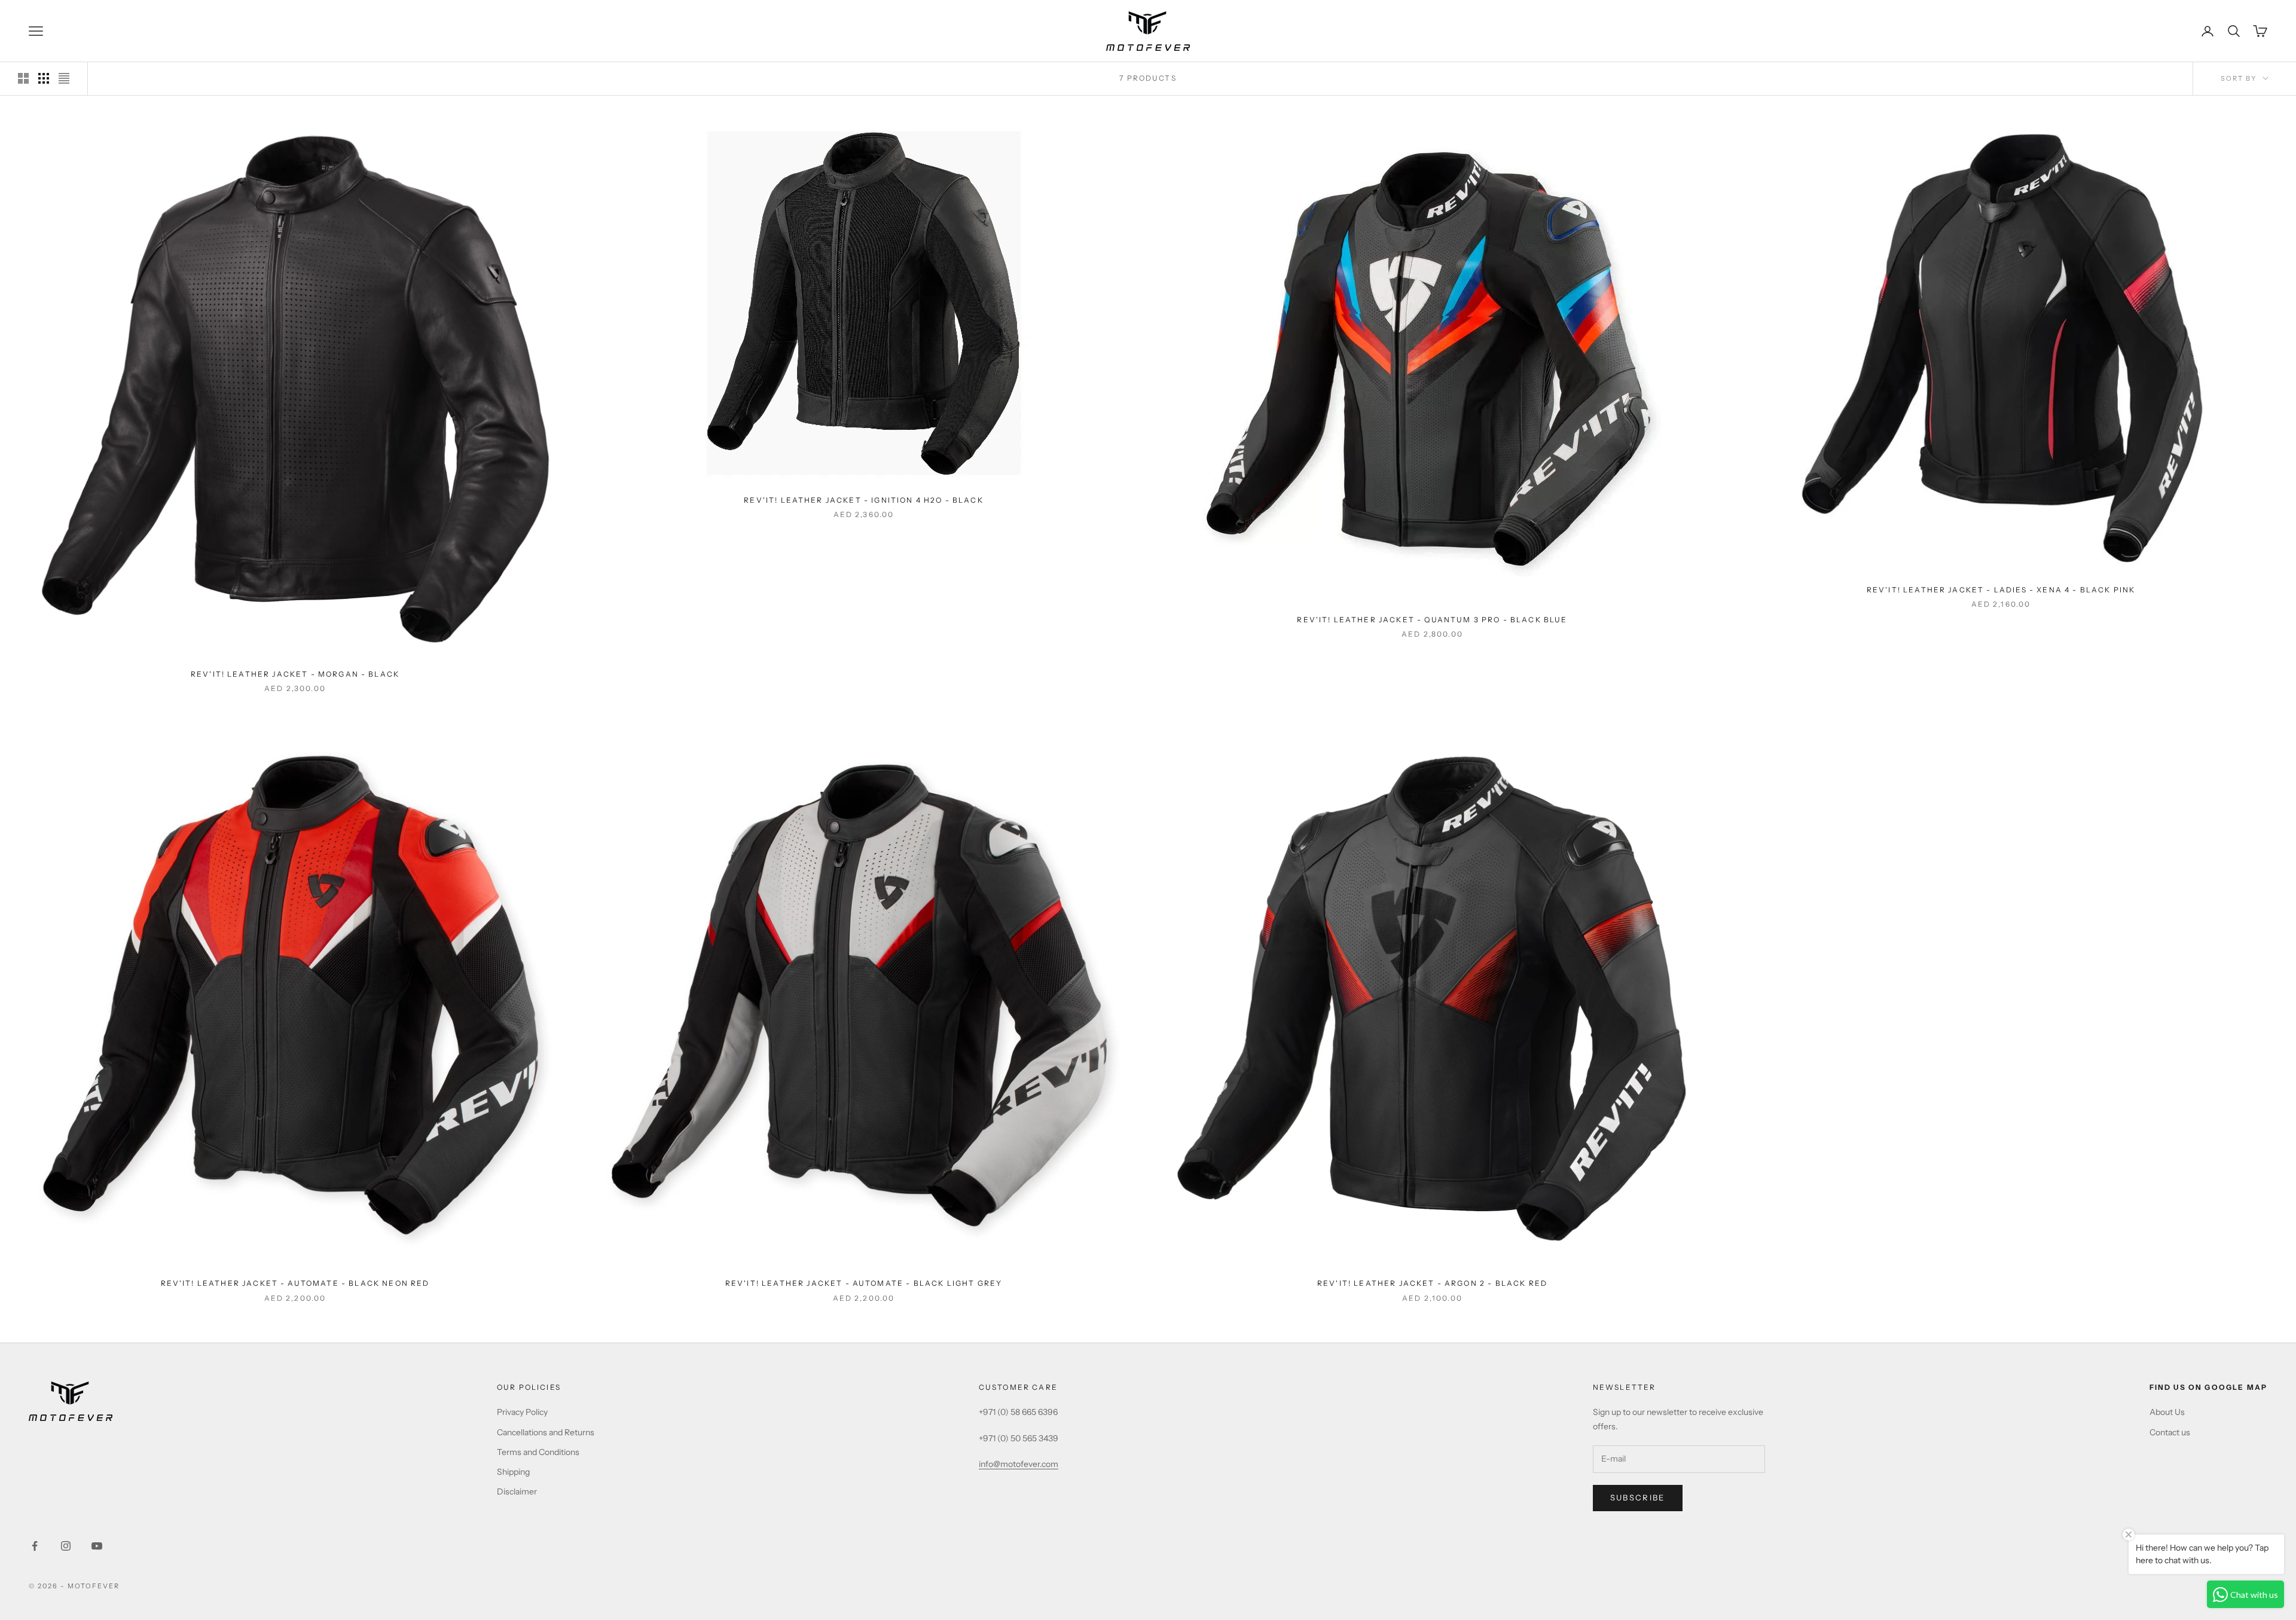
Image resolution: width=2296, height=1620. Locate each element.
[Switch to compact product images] (64, 78)
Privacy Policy (522, 1412)
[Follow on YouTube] (97, 1546)
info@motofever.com (1019, 1464)
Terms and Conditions (538, 1452)
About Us (2167, 1412)
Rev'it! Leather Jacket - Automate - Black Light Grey (864, 1283)
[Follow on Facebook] (35, 1546)
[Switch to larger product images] (23, 78)
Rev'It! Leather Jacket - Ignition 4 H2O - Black (864, 500)
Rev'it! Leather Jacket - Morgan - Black (295, 674)
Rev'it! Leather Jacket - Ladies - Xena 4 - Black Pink (2001, 590)
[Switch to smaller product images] (44, 78)
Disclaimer (517, 1491)
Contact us (2170, 1432)
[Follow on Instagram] (66, 1546)
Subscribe (1638, 1497)
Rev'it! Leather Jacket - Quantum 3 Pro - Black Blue (1432, 620)
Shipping (513, 1472)
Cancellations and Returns (546, 1432)
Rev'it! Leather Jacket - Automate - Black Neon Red (295, 1283)
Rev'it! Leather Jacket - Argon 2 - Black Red (1432, 1283)
